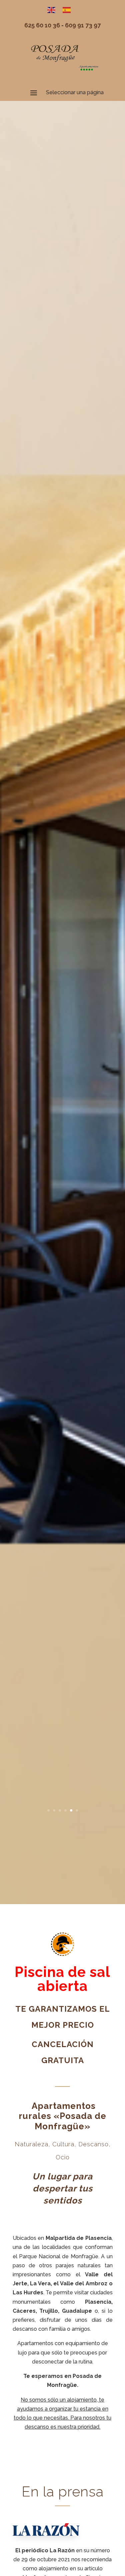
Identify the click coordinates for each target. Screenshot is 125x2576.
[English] (55, 10)
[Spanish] (70, 10)
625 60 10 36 (42, 25)
